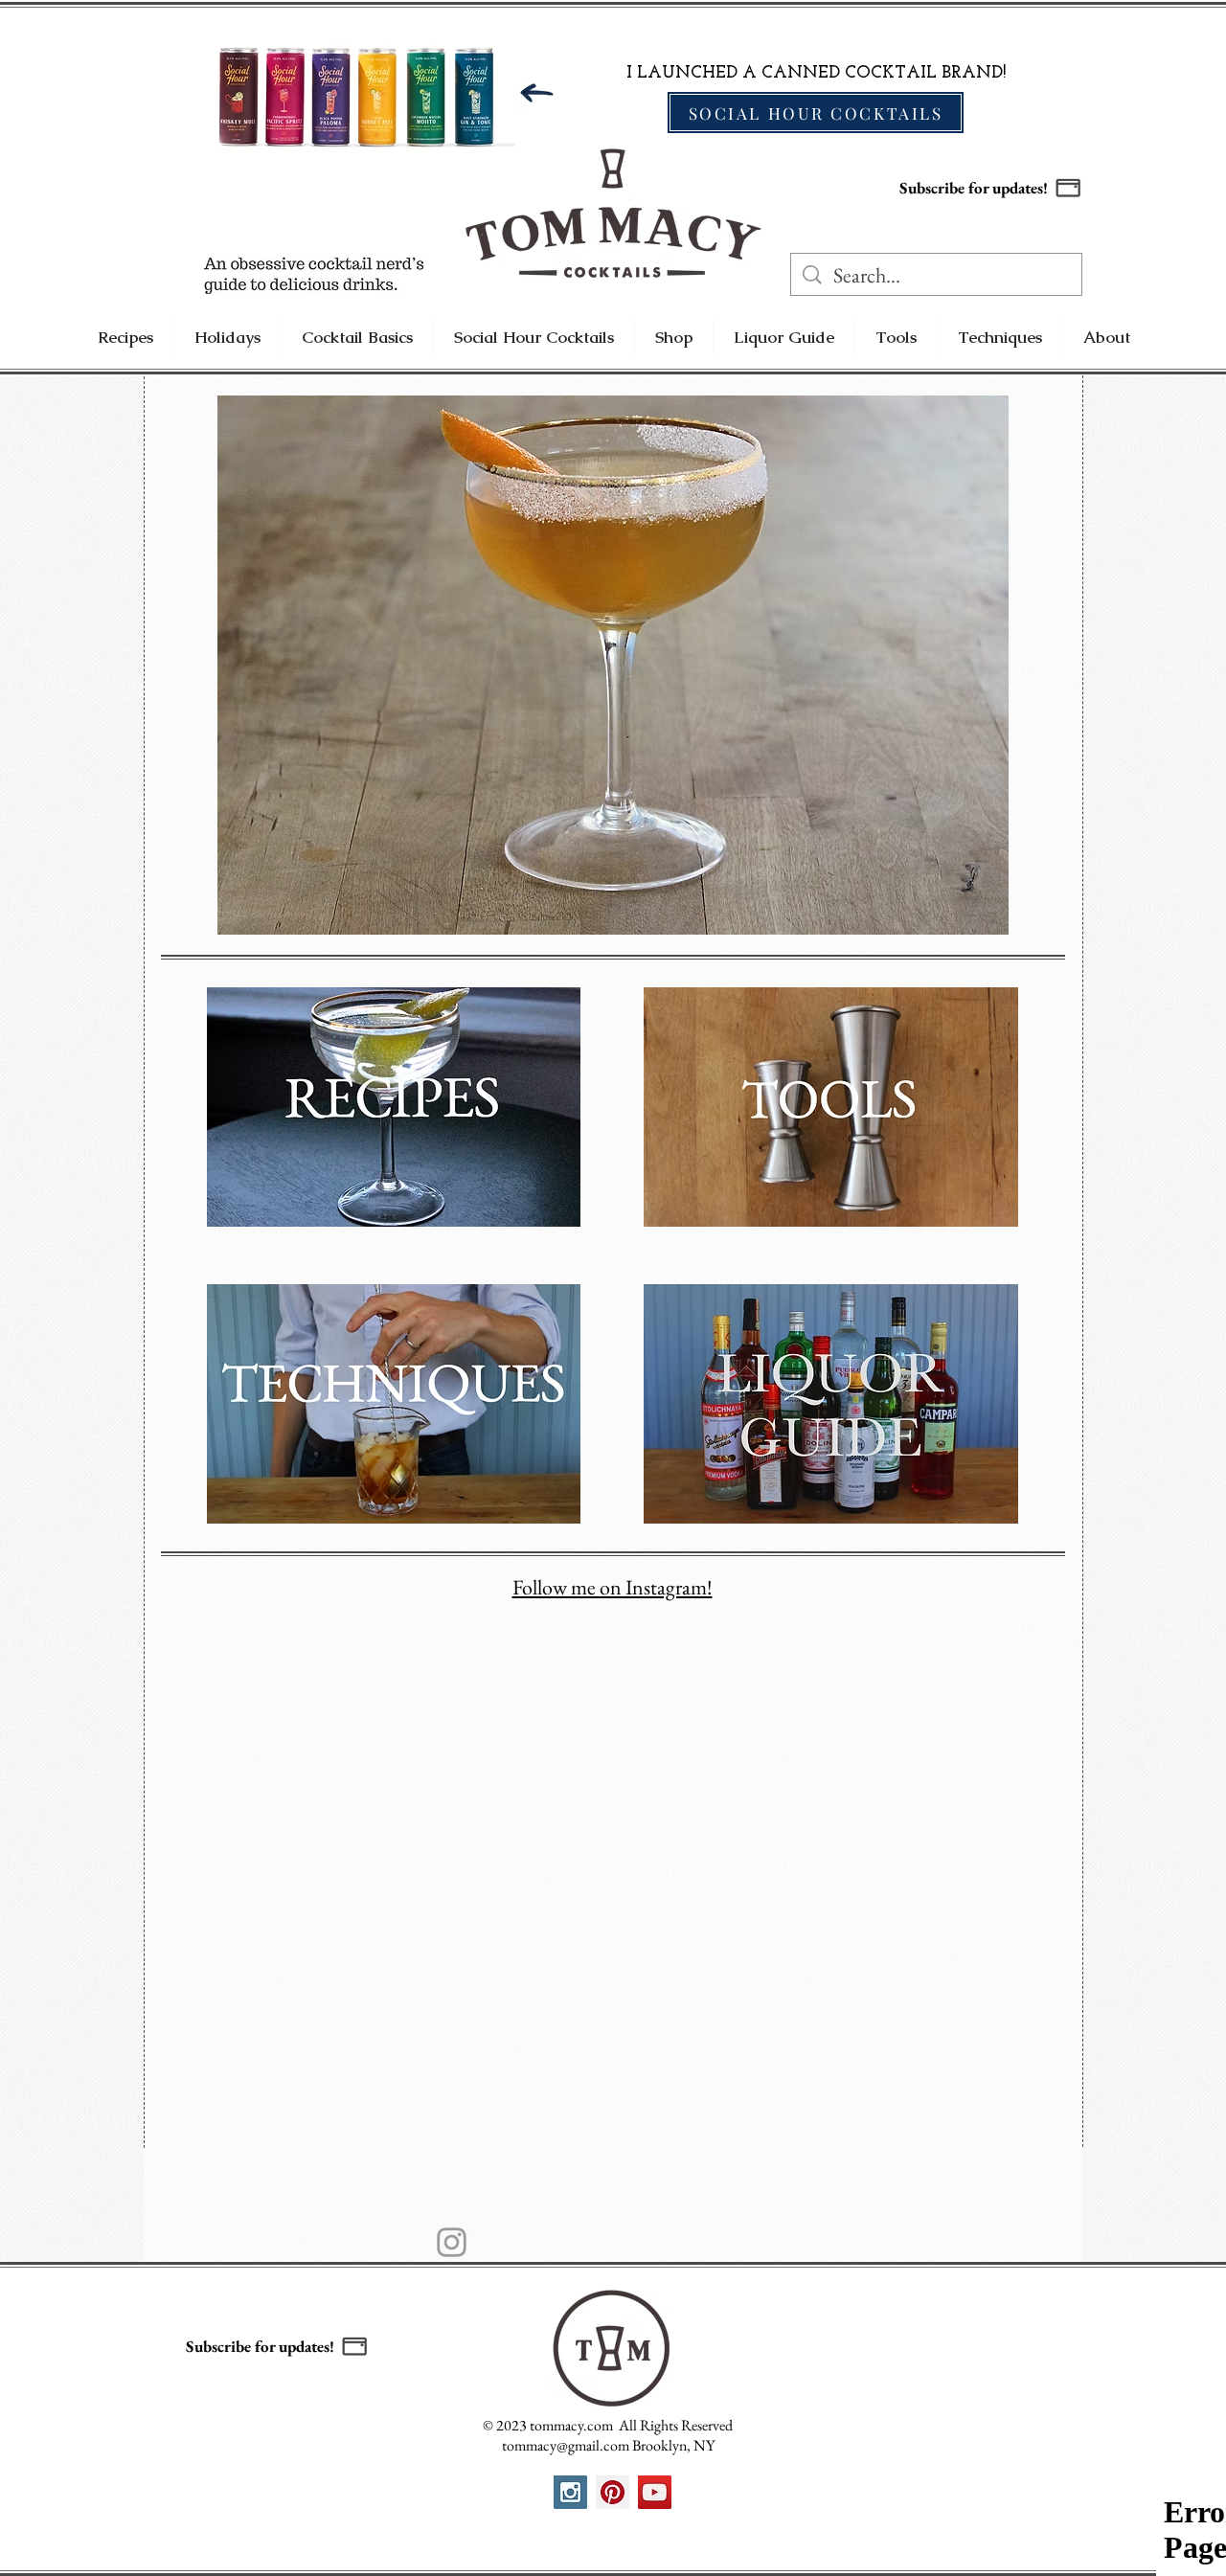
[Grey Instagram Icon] (452, 2242)
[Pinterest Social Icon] (613, 2492)
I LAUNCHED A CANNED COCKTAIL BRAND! (816, 74)
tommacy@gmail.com (566, 2445)
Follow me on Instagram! (613, 1587)
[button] (1068, 188)
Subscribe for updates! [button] (974, 188)
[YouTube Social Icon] (655, 2492)
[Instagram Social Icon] (570, 2492)
